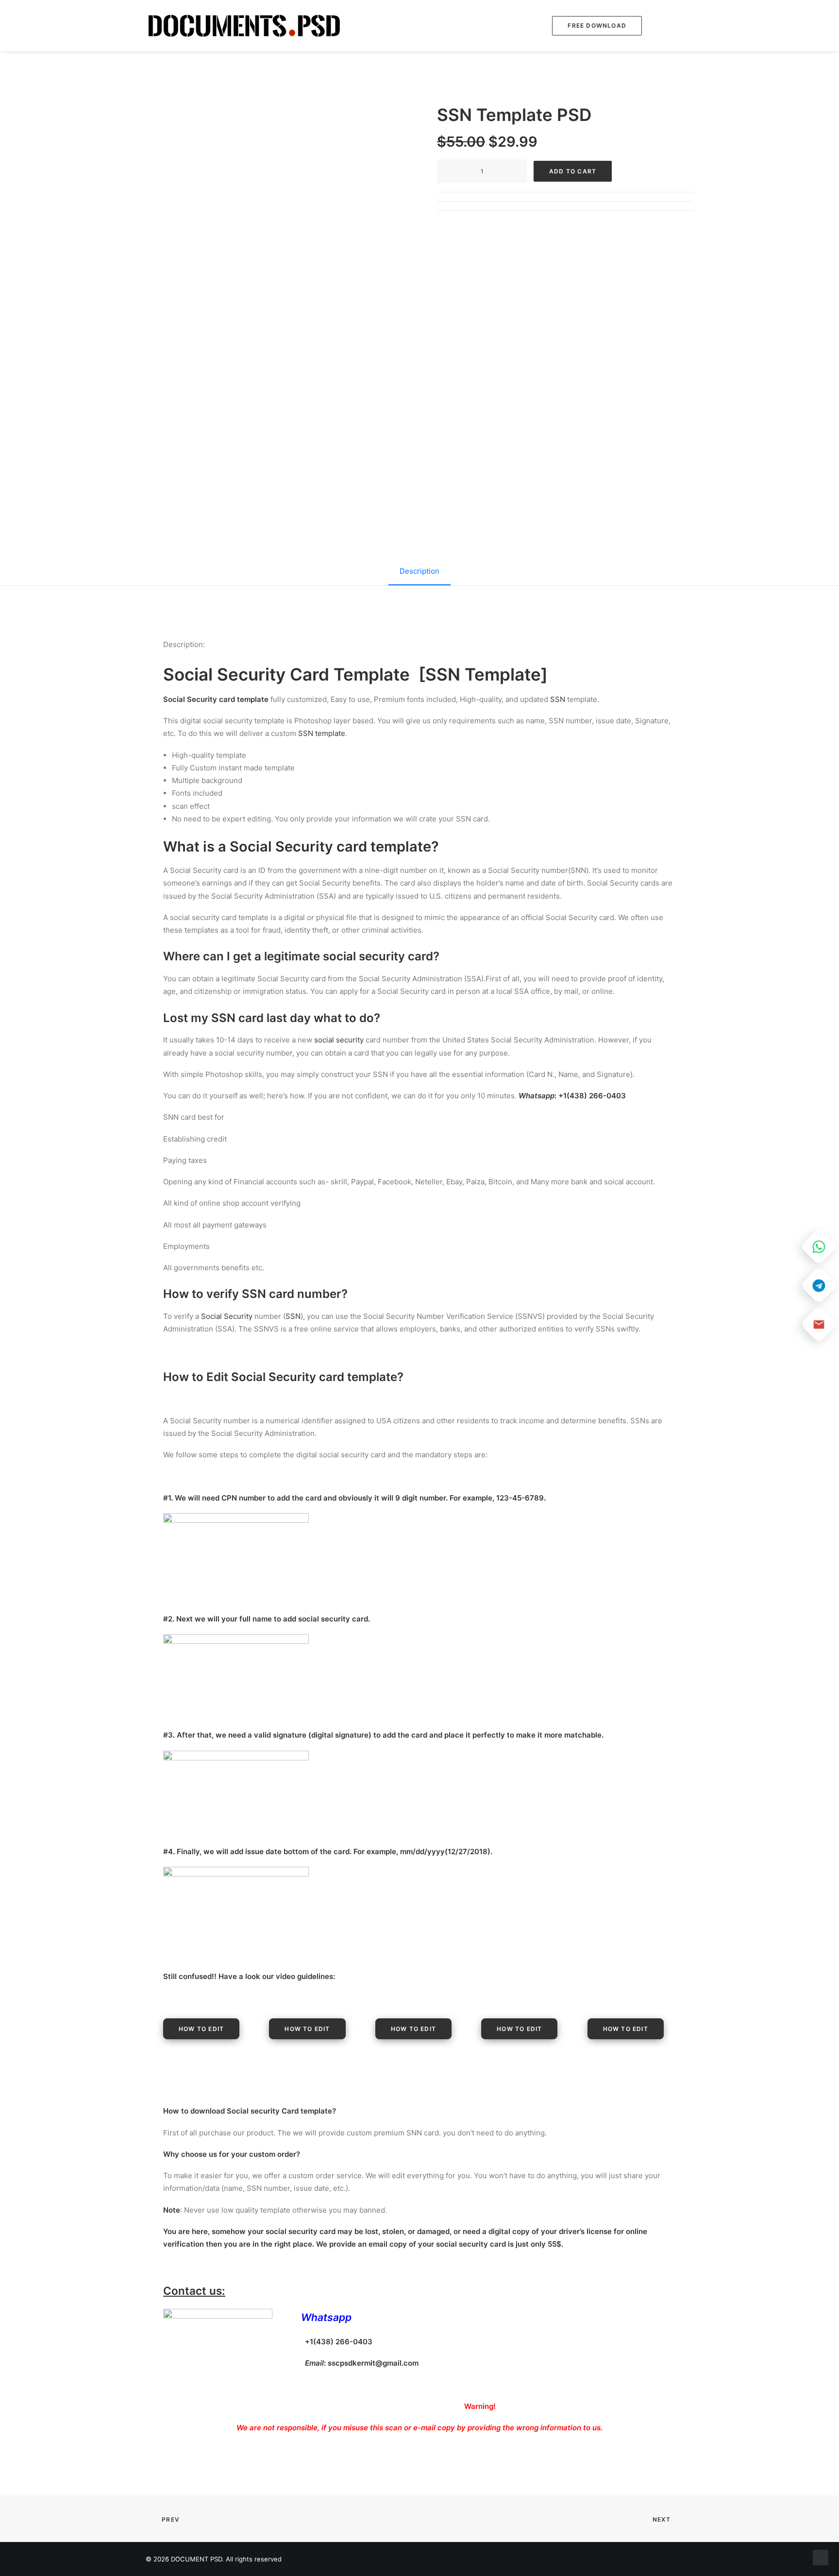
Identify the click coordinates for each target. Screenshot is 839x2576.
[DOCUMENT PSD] (244, 26)
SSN (558, 699)
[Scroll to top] (821, 2557)
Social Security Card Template (286, 674)
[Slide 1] (274, 381)
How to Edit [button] (201, 2029)
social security (339, 1040)
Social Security (227, 1316)
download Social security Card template (261, 2111)
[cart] (687, 26)
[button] (670, 26)
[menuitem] (594, 26)
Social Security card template (330, 846)
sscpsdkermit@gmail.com (373, 2363)
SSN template (322, 733)
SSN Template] (487, 674)
